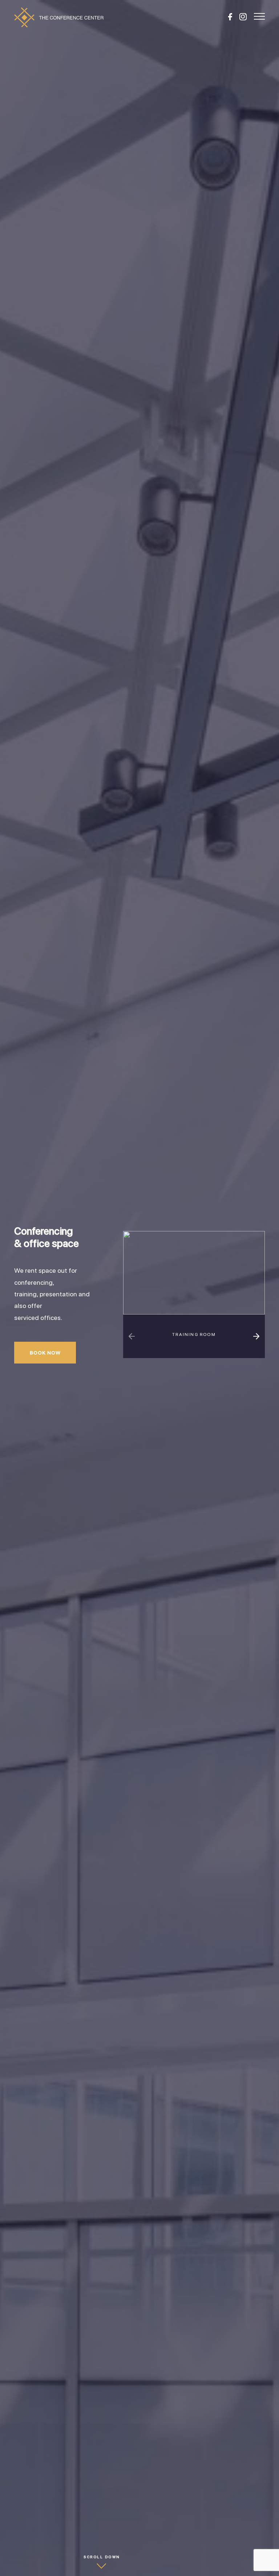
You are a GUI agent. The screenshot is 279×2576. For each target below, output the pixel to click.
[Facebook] (230, 17)
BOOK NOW (45, 1353)
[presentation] (132, 1336)
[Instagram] (243, 17)
